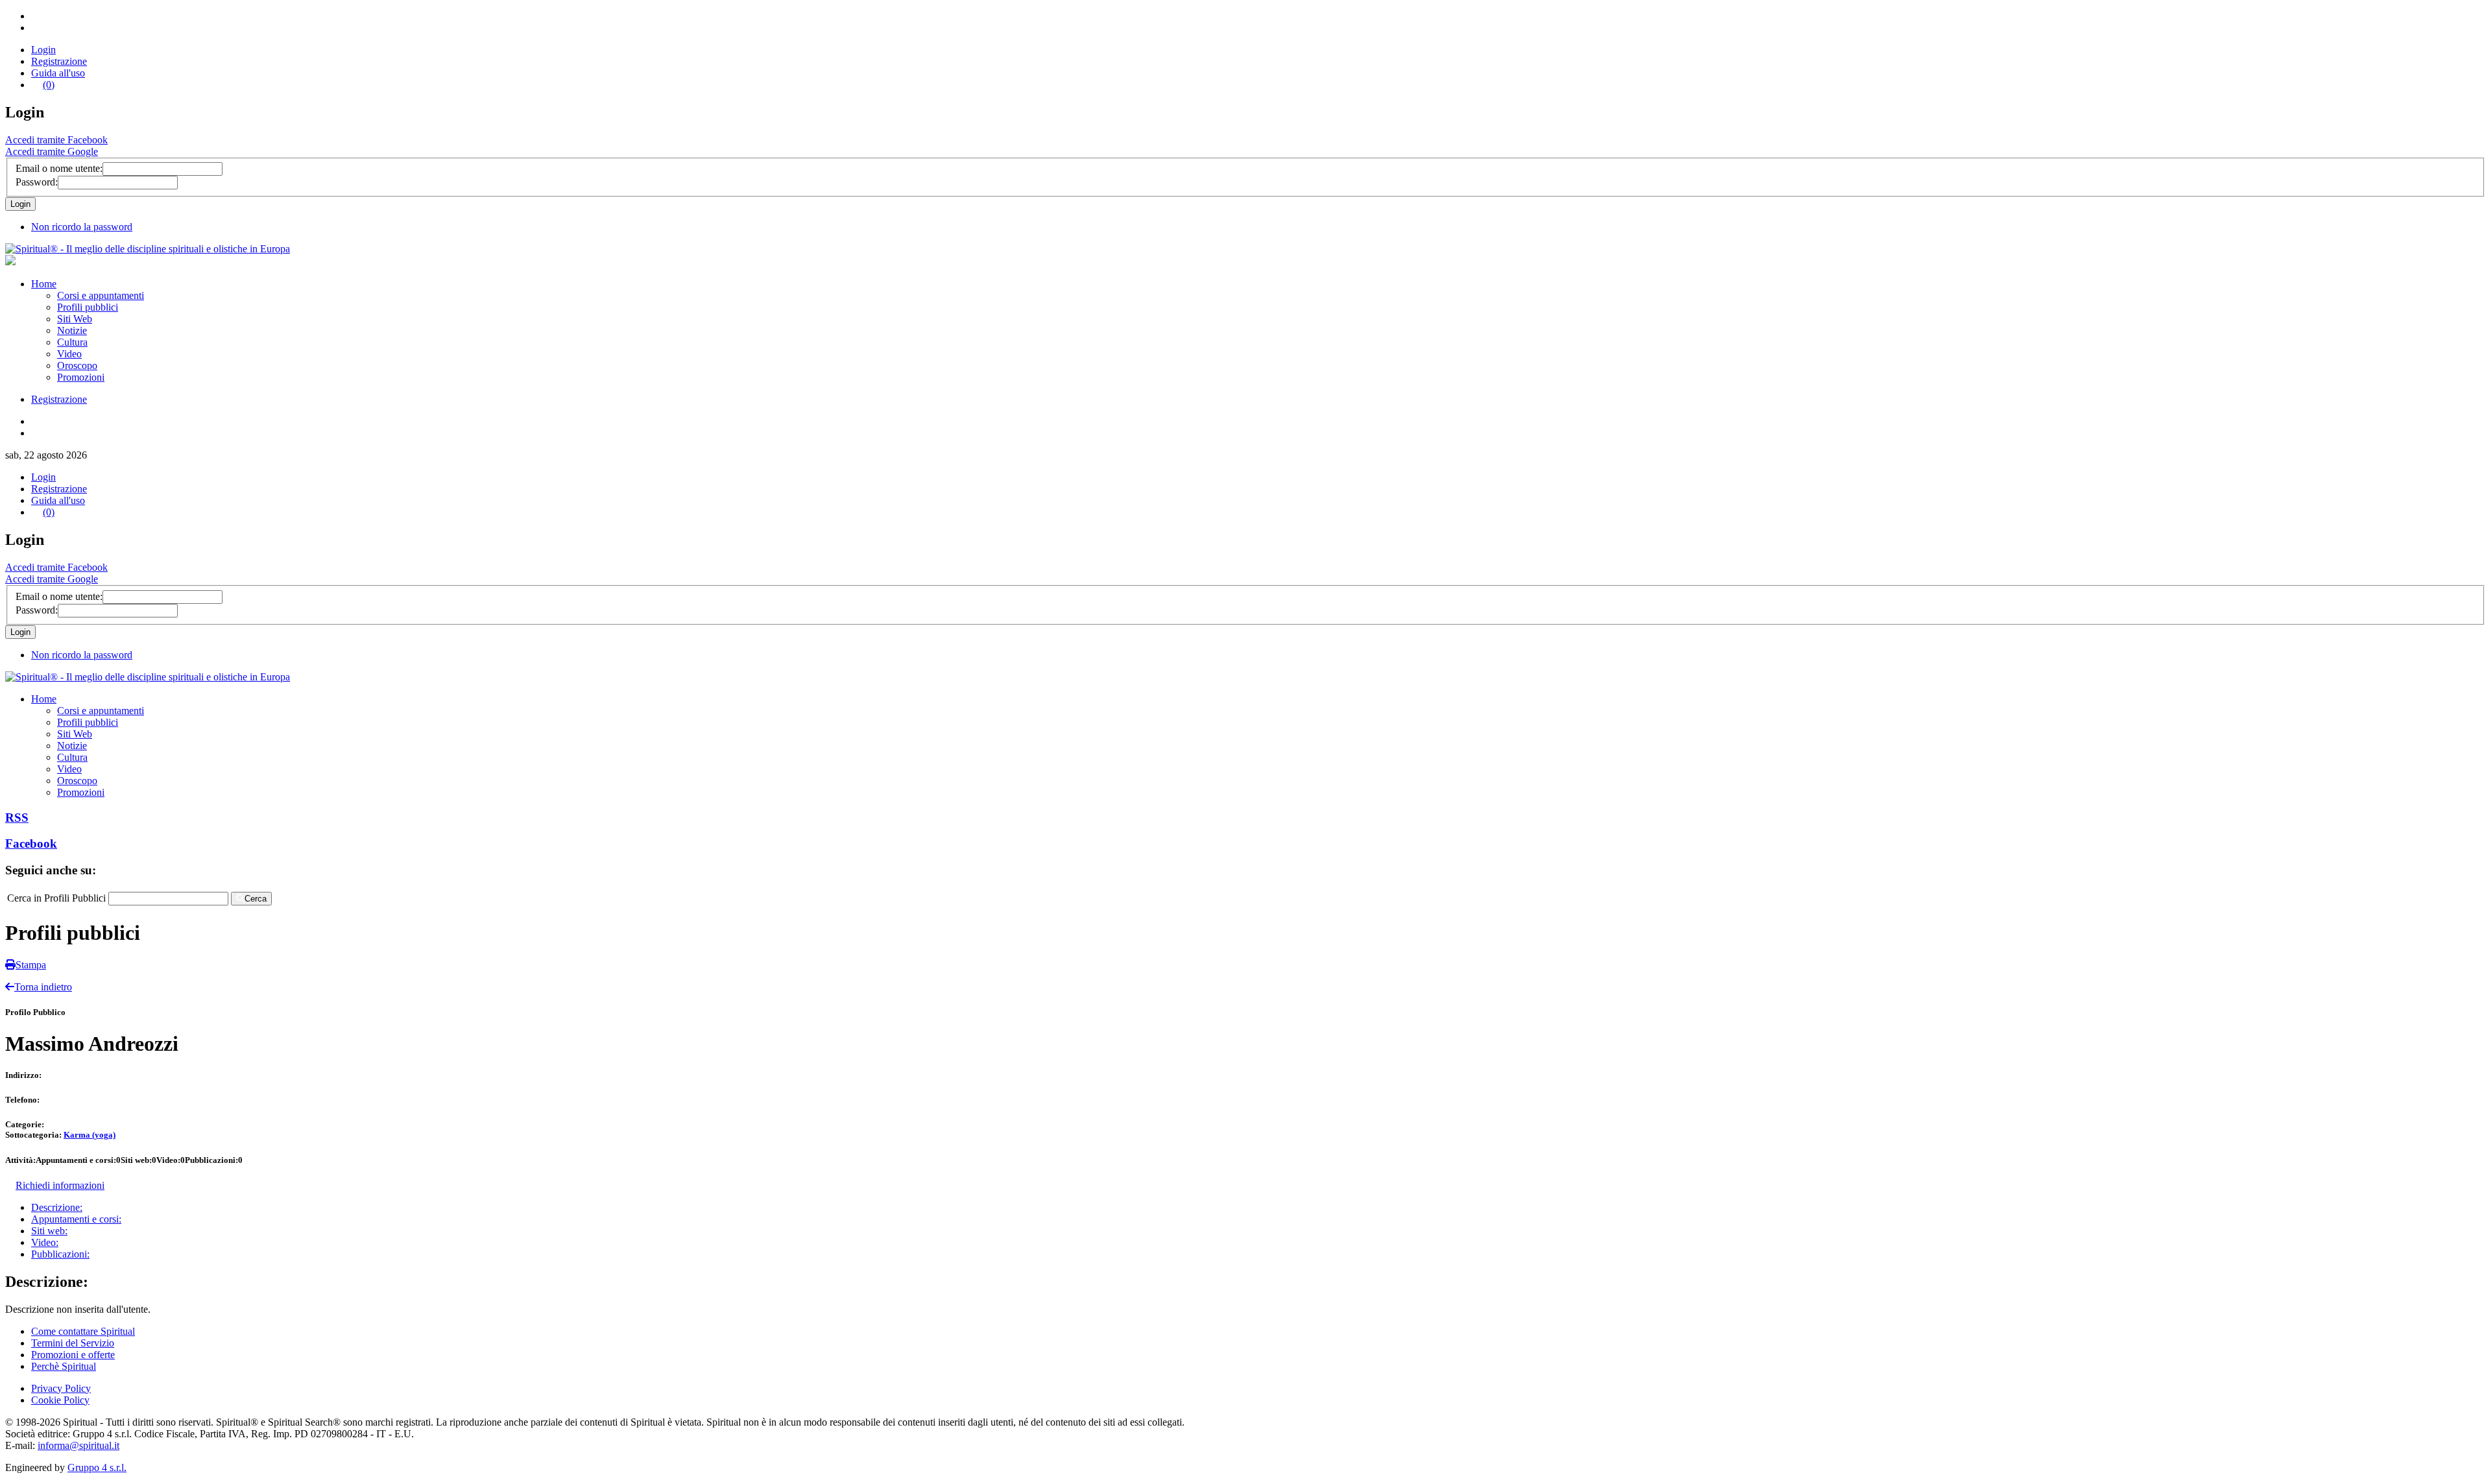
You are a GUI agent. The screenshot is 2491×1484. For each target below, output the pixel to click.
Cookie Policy (60, 1400)
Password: (37, 182)
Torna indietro (43, 987)
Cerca (256, 899)
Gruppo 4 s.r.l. (97, 1467)
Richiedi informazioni (60, 1185)
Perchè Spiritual (64, 1366)
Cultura (72, 342)
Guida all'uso (58, 73)
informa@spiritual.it (78, 1445)
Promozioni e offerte (73, 1355)
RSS (17, 818)
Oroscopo (77, 365)
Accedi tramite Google (52, 151)
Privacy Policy (61, 1388)
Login (43, 50)
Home (44, 284)
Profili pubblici (88, 307)
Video (69, 354)
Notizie (72, 330)
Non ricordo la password (82, 227)
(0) (49, 85)
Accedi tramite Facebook (56, 140)
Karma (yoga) (90, 1135)
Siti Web (75, 319)
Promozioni (81, 377)
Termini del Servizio (73, 1343)
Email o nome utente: (59, 168)
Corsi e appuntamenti (101, 295)
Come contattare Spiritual (83, 1331)
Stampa (31, 965)
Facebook (31, 844)
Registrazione (59, 61)
